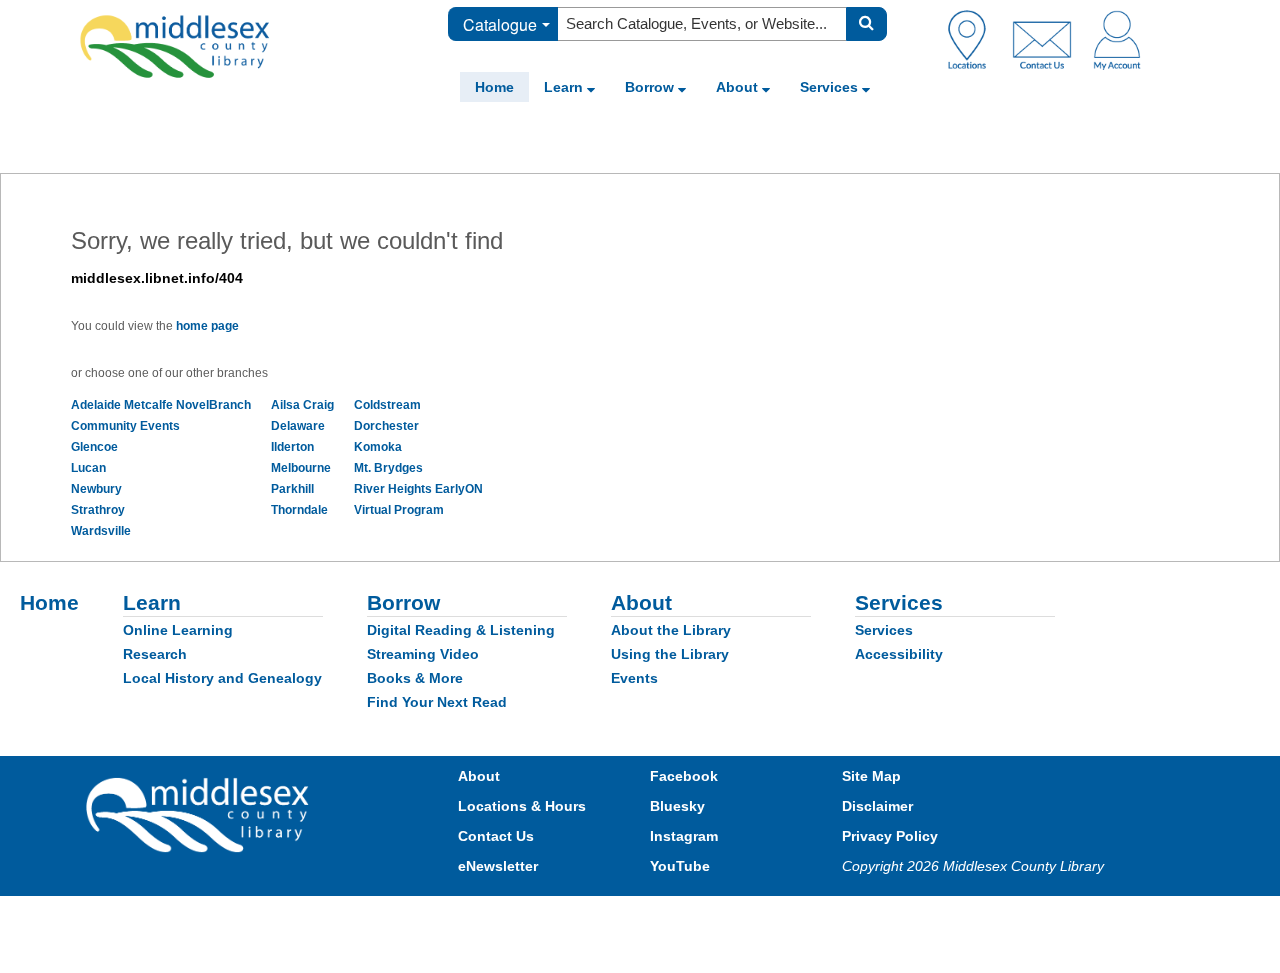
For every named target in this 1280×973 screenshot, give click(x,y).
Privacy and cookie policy (552, 915)
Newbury (96, 489)
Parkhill (292, 489)
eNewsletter (498, 866)
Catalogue (500, 24)
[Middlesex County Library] (200, 813)
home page (207, 326)
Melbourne (301, 468)
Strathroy (98, 510)
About (739, 87)
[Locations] (974, 39)
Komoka (378, 447)
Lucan (88, 468)
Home (494, 87)
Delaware (298, 426)
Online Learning (178, 630)
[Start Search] (866, 24)
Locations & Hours (522, 806)
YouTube (680, 866)
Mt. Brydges (388, 468)
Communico (771, 915)
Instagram (684, 836)
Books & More (415, 678)
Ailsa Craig (302, 405)
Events (634, 678)
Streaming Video (423, 654)
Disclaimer (877, 806)
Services (831, 87)
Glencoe (94, 447)
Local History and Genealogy (222, 678)
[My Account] (1117, 39)
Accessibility (899, 654)
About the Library (671, 630)
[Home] (175, 46)
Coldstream (387, 405)
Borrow (651, 87)
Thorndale (299, 510)
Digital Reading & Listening (461, 630)
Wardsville (101, 531)
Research (155, 654)
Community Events (125, 426)
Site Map (871, 776)
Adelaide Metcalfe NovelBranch (161, 405)
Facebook (684, 776)
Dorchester (386, 426)
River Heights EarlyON (418, 489)
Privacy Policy (890, 836)
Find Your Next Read (437, 702)
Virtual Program (399, 510)
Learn (565, 87)
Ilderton (292, 447)
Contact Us (496, 836)
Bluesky (677, 806)
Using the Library (670, 654)
